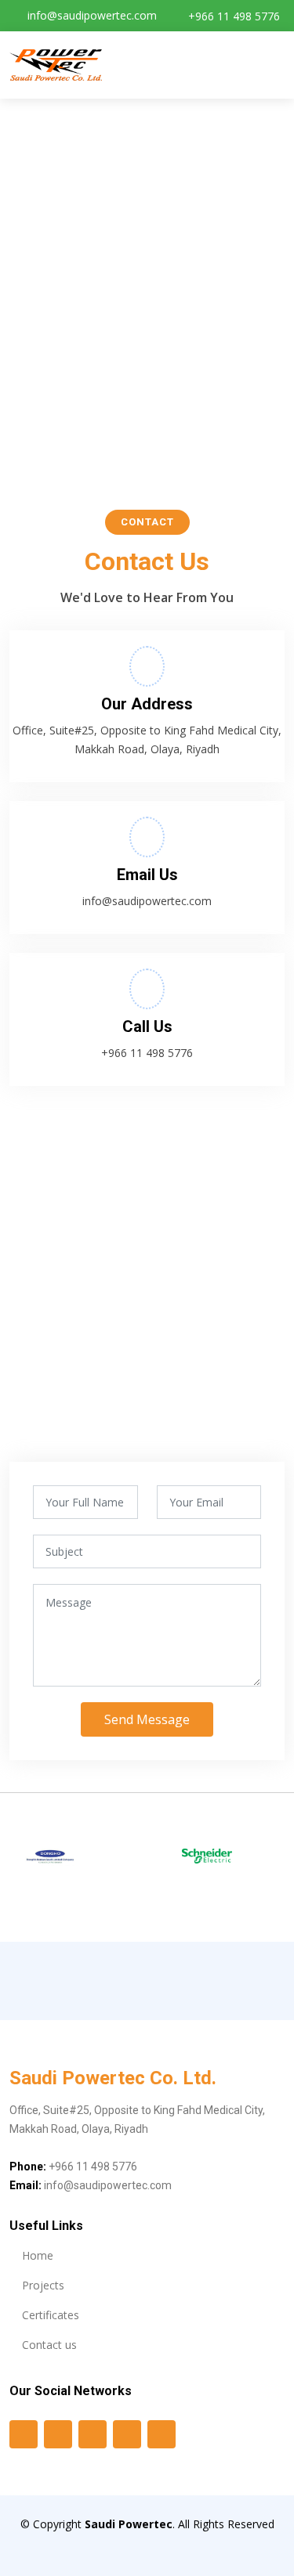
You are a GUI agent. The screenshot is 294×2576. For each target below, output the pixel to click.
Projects (43, 2286)
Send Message (147, 1719)
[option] (64, 1857)
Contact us (49, 2345)
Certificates (51, 2315)
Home (38, 2256)
